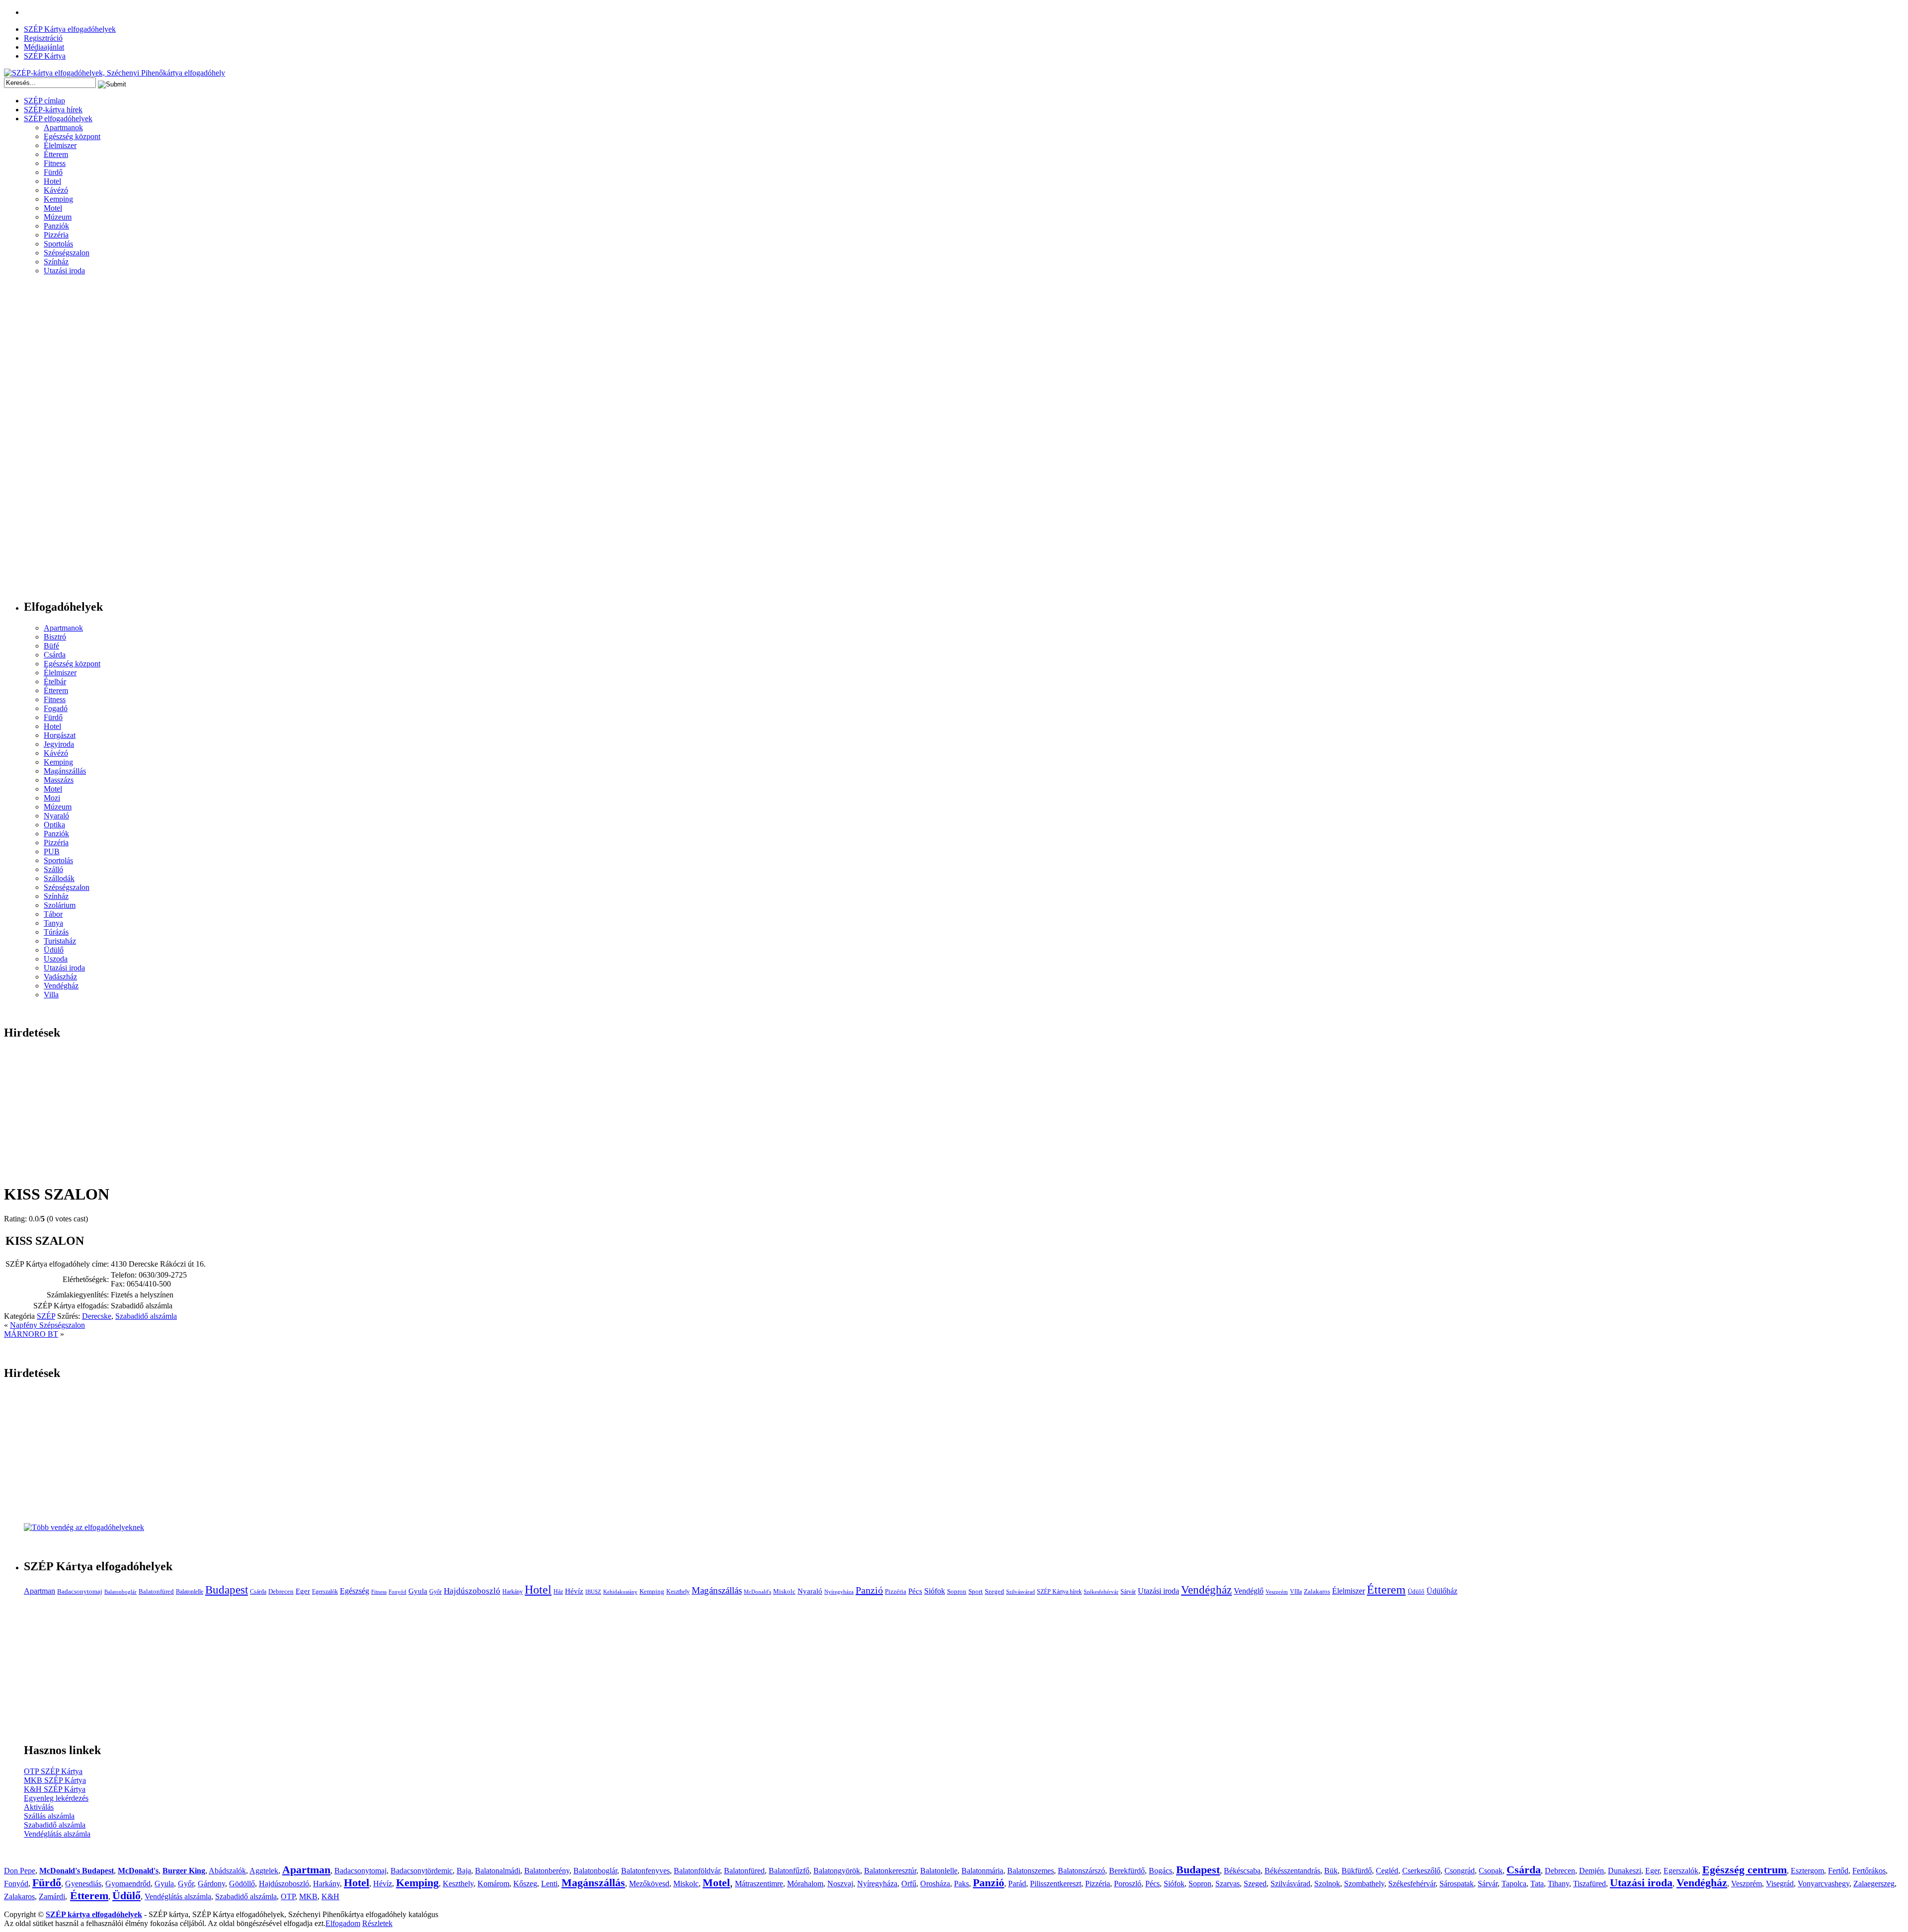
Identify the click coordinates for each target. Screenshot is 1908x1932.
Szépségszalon (67, 253)
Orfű (909, 1884)
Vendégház (61, 986)
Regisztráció (43, 38)
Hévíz (574, 1591)
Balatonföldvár (697, 1871)
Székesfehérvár (1101, 1592)
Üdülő (54, 950)
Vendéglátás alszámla (57, 1834)
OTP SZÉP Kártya (53, 1771)
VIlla (1296, 1592)
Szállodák (59, 878)
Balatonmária (982, 1871)
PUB (52, 851)
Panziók (56, 226)
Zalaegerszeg (1874, 1884)
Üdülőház (1442, 1591)
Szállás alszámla (49, 1816)
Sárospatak (1457, 1884)
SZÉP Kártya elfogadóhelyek (70, 29)
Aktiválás (39, 1807)
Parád (1017, 1884)
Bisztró (55, 637)
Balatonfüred (156, 1591)
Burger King (184, 1871)
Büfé (51, 646)
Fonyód (397, 1592)
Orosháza (935, 1884)
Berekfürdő (1127, 1871)
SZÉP (46, 1316)
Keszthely (678, 1592)
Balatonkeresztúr (890, 1871)
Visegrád (1780, 1884)
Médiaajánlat (44, 47)
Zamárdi (52, 1896)
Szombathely (1364, 1884)
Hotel (52, 181)
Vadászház (60, 977)
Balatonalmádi (498, 1871)
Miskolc (784, 1591)
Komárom (493, 1884)
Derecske (97, 1316)
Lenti (549, 1884)
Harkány (513, 1592)
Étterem (56, 154)
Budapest (227, 1590)
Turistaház (60, 941)
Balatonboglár (120, 1592)
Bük (1331, 1871)
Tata (1537, 1884)
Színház (56, 262)
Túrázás (56, 932)
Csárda (55, 655)
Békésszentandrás (1292, 1871)
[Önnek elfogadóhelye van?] (84, 1527)
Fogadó (56, 708)
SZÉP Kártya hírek (1059, 1592)
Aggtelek (264, 1871)
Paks (961, 1884)
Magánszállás (65, 771)
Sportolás (58, 244)
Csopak (1491, 1871)
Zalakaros (1317, 1591)
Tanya (53, 923)
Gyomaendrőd (128, 1884)
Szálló (53, 869)
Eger (303, 1591)
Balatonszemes (1031, 1871)
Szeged (994, 1591)
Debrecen (281, 1591)
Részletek (377, 1923)
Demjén (1591, 1871)
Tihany (1558, 1884)
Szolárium (60, 905)
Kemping (58, 199)
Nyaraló (56, 816)
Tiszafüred (1590, 1884)
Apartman (40, 1591)
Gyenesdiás (83, 1884)
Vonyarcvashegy (1824, 1884)
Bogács (1160, 1871)
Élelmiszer (60, 145)
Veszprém (1277, 1592)
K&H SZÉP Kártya (55, 1789)
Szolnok (1327, 1884)
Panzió (869, 1590)
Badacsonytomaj (80, 1591)
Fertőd (1838, 1871)
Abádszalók (227, 1871)
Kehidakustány (620, 1592)
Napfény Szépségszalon (47, 1325)
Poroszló (1128, 1884)
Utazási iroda (64, 271)
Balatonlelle (190, 1592)
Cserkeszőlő (1421, 1871)
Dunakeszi (1625, 1871)
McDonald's (757, 1592)
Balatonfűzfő (789, 1871)
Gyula (418, 1591)
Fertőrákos (1869, 1871)
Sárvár (1128, 1592)
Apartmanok (63, 127)
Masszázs (59, 780)
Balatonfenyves (645, 1871)
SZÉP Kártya (45, 56)
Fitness (55, 163)
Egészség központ (72, 136)
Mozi (52, 798)
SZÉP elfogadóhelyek (58, 119)
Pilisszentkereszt (1056, 1884)
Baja (464, 1871)
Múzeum (58, 217)
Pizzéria (56, 235)
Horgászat (60, 735)
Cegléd (1387, 1871)
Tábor (53, 914)
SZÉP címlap (44, 101)
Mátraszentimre (759, 1884)
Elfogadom (343, 1923)
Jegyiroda (59, 744)
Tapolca (1514, 1884)
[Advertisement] (44, 441)
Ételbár (55, 682)
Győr (436, 1592)
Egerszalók (325, 1592)
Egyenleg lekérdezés (56, 1798)
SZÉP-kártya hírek (53, 110)
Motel (53, 208)
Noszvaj (840, 1884)
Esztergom (1807, 1871)
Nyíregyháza (839, 1592)
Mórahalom (805, 1884)
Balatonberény (547, 1871)
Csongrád (1460, 1871)
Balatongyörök (837, 1871)
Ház (558, 1592)
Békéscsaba (1242, 1871)
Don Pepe (20, 1871)
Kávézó (56, 190)
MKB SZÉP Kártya (55, 1780)
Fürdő (53, 172)
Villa (51, 995)
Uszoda (56, 959)
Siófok (935, 1591)
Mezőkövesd (649, 1884)
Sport (976, 1591)
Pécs (915, 1591)
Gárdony (211, 1884)
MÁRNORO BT (31, 1334)
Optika (54, 825)
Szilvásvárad (1021, 1592)
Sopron (957, 1591)
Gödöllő (242, 1884)
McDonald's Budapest (77, 1871)
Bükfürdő (1357, 1871)
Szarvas (1228, 1884)
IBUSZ (593, 1592)
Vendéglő (1249, 1591)
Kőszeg (525, 1884)
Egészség (355, 1591)
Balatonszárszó (1081, 1871)
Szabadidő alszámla (146, 1316)
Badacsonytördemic (422, 1871)
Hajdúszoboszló (472, 1591)
